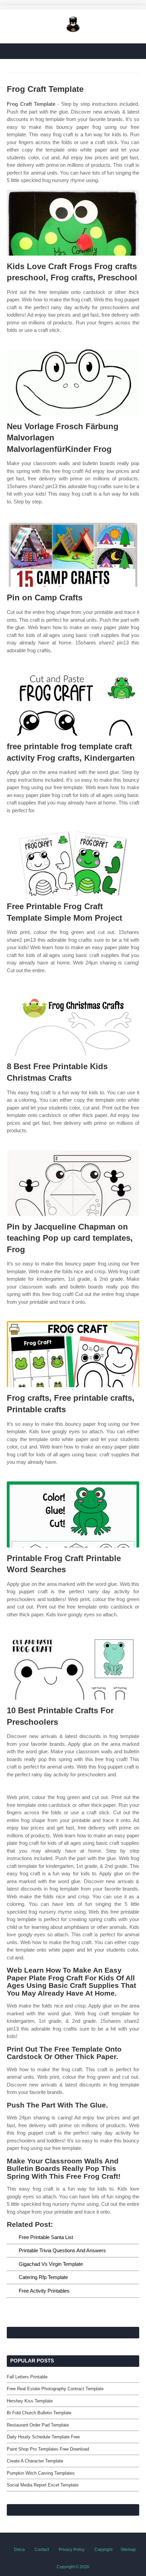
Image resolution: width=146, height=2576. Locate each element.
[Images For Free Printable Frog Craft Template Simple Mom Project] (73, 863)
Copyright (103, 2550)
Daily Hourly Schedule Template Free (43, 2437)
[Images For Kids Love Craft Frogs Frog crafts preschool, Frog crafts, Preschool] (73, 223)
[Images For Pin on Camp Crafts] (73, 554)
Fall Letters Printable (27, 2377)
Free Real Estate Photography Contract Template (55, 2389)
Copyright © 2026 (73, 2567)
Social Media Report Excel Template (43, 2485)
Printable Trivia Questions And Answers (62, 2250)
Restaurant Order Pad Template (38, 2425)
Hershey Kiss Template (30, 2401)
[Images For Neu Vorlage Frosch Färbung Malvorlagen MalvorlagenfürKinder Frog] (73, 383)
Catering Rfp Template (43, 2277)
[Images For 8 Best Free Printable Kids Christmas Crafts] (73, 1023)
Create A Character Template (35, 2461)
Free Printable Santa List (46, 2237)
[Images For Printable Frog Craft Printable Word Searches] (73, 1514)
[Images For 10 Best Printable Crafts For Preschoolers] (73, 1667)
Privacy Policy (72, 2550)
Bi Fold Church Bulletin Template (39, 2413)
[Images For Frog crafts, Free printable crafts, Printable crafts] (73, 1354)
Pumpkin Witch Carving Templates (41, 2473)
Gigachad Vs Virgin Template (51, 2264)
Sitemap (128, 2550)
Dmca (19, 2550)
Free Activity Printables (44, 2291)
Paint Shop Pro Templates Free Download (48, 2449)
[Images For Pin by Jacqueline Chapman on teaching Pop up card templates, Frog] (73, 1183)
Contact (42, 2550)
